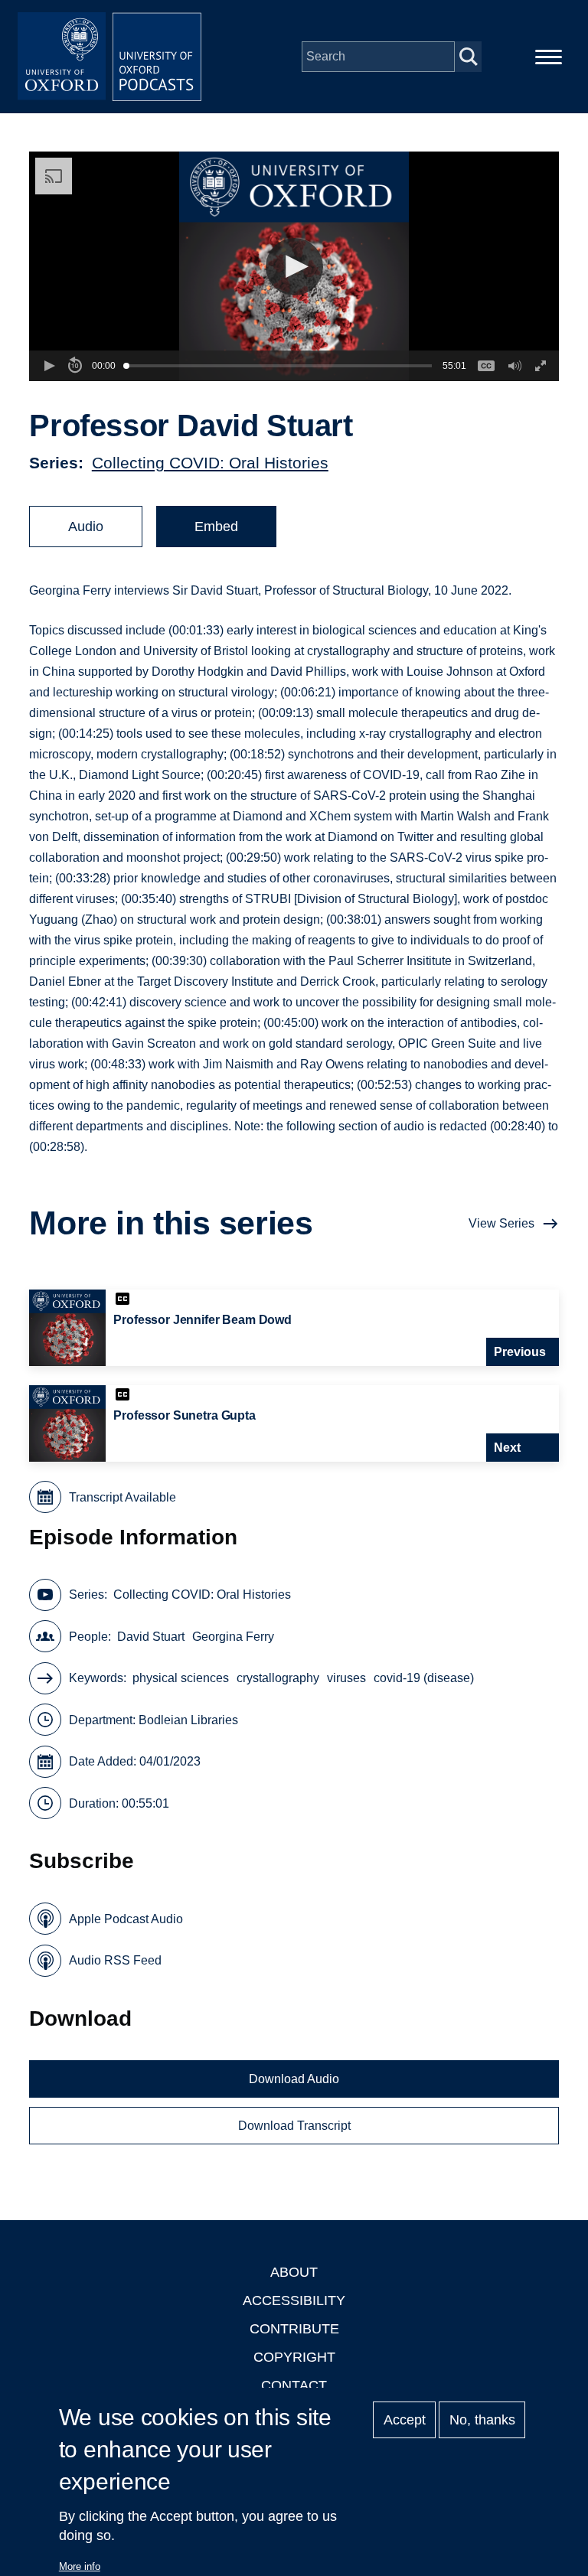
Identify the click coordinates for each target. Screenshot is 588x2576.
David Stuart (151, 1637)
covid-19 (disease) (424, 1678)
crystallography (278, 1678)
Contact (294, 2385)
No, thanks (482, 2420)
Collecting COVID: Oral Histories (210, 463)
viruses (346, 1678)
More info (80, 2566)
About (294, 2272)
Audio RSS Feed (115, 1960)
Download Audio (294, 2079)
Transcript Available (122, 1497)
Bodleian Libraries (188, 1720)
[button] (294, 267)
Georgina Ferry (233, 1637)
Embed (216, 527)
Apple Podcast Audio (126, 1919)
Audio (86, 527)
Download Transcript (294, 2126)
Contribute (294, 2329)
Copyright (294, 2357)
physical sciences (181, 1678)
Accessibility (294, 2300)
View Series (501, 1223)
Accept (405, 2420)
